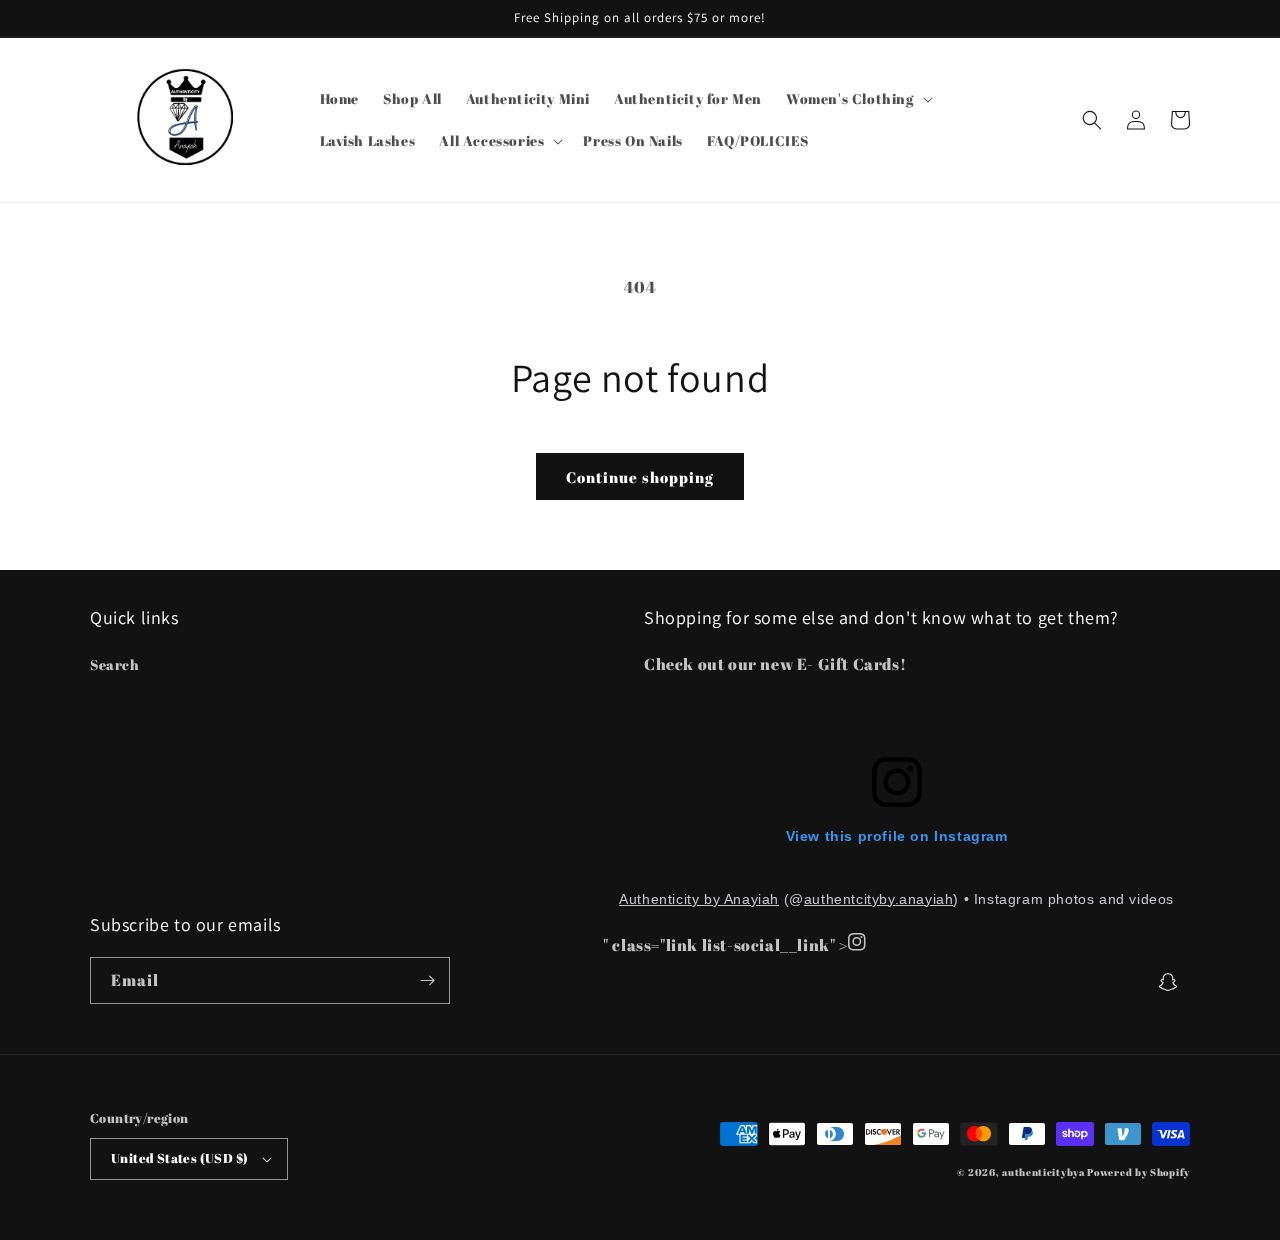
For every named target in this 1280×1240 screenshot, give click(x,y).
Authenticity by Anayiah (699, 899)
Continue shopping (640, 477)
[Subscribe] (427, 980)
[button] (857, 99)
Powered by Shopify (1138, 1172)
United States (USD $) (179, 1158)
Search (115, 664)
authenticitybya (1043, 1172)
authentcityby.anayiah (879, 899)
